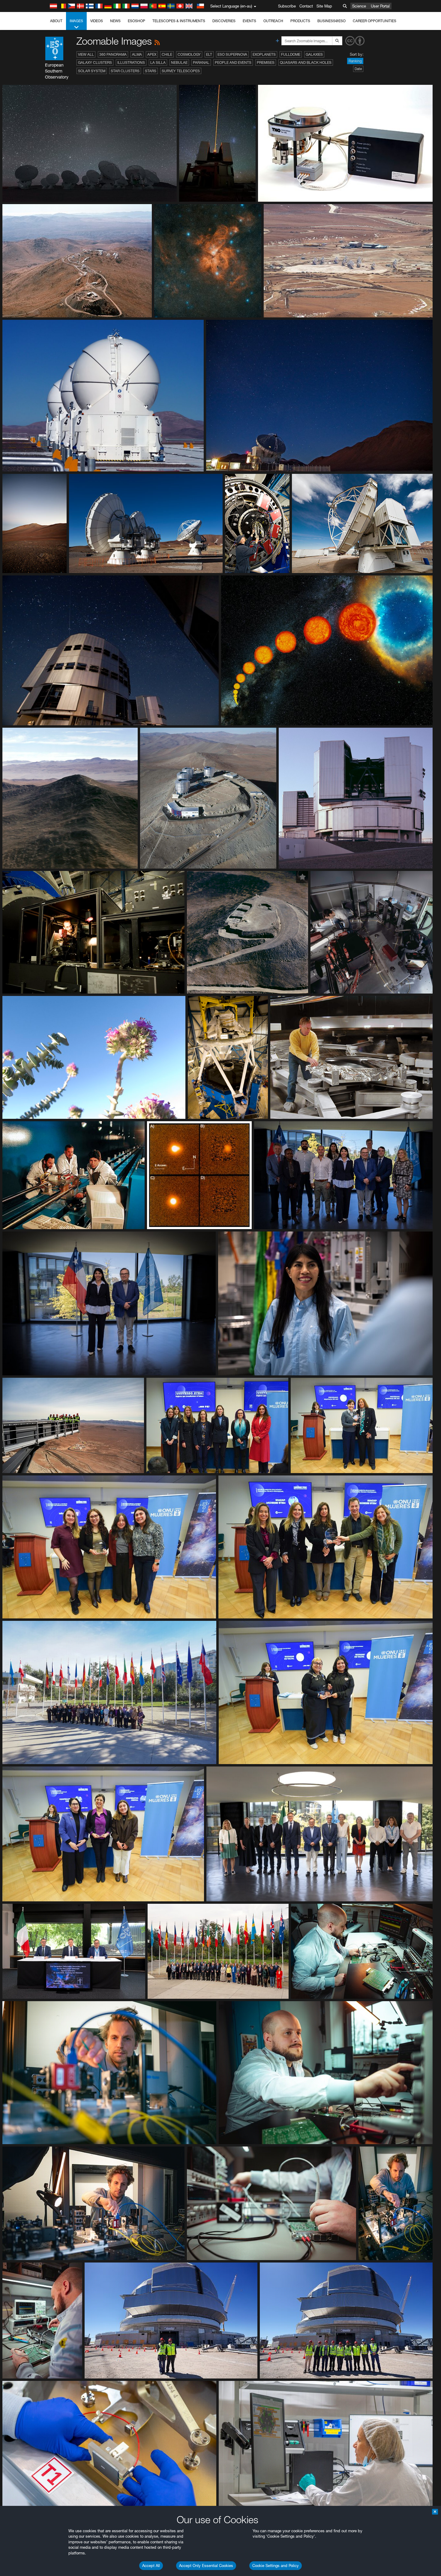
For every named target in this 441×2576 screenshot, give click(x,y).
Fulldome (291, 54)
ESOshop (136, 21)
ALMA (137, 54)
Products (300, 21)
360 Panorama (113, 54)
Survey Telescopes (181, 71)
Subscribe (287, 6)
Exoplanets (264, 54)
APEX (152, 54)
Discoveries (224, 21)
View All (86, 54)
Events (249, 21)
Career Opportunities (375, 21)
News (115, 21)
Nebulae (179, 62)
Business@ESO (331, 21)
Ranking (355, 61)
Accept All (151, 2566)
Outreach (273, 21)
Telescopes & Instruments (179, 21)
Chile (167, 54)
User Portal (380, 6)
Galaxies (314, 54)
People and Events (233, 62)
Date (358, 69)
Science (359, 6)
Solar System (92, 71)
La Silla (158, 62)
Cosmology (189, 54)
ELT (209, 54)
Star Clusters (125, 71)
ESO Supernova (232, 54)
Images (76, 21)
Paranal (201, 62)
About (56, 21)
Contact (306, 6)
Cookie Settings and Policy (276, 2566)
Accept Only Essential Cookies (206, 2566)
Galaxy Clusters (95, 62)
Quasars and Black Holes (306, 62)
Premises (266, 62)
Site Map (324, 6)
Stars (151, 71)
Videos (97, 21)
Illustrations (131, 62)
